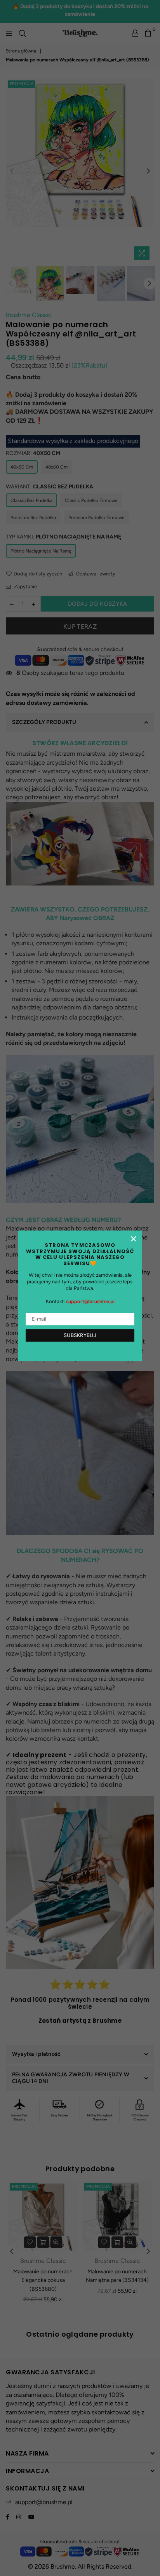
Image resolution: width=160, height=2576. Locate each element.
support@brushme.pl (90, 1301)
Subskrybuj (80, 1335)
